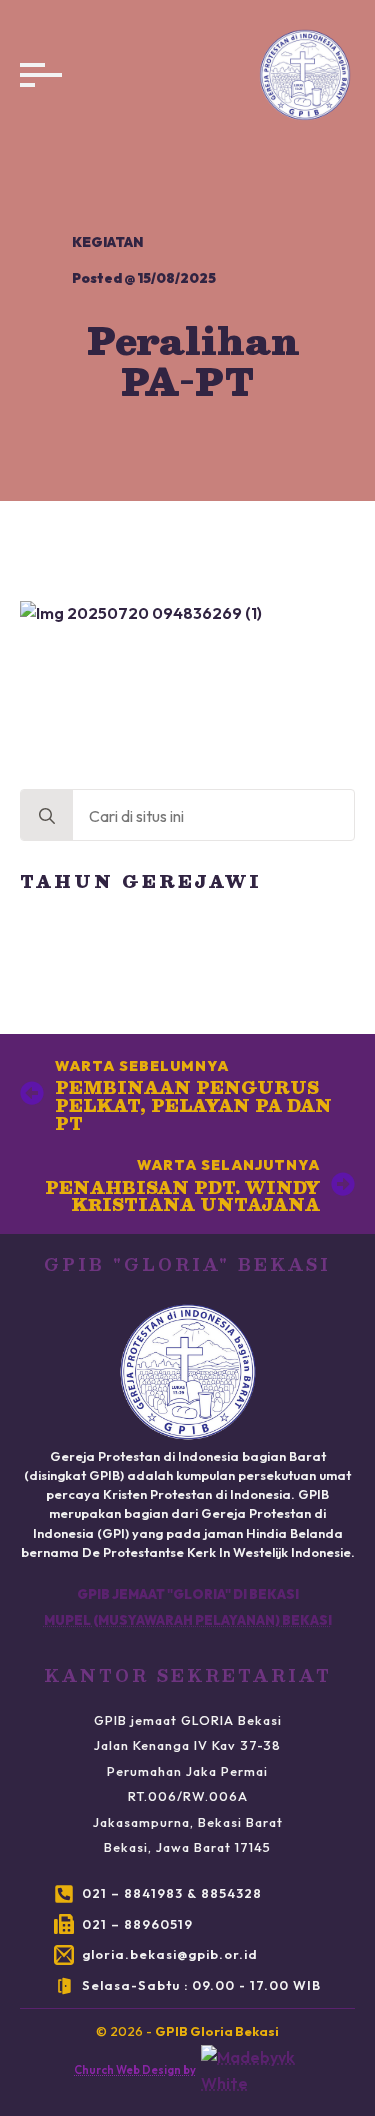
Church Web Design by (135, 2070)
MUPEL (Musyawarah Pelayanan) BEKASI (188, 1620)
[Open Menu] (36, 75)
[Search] (47, 816)
